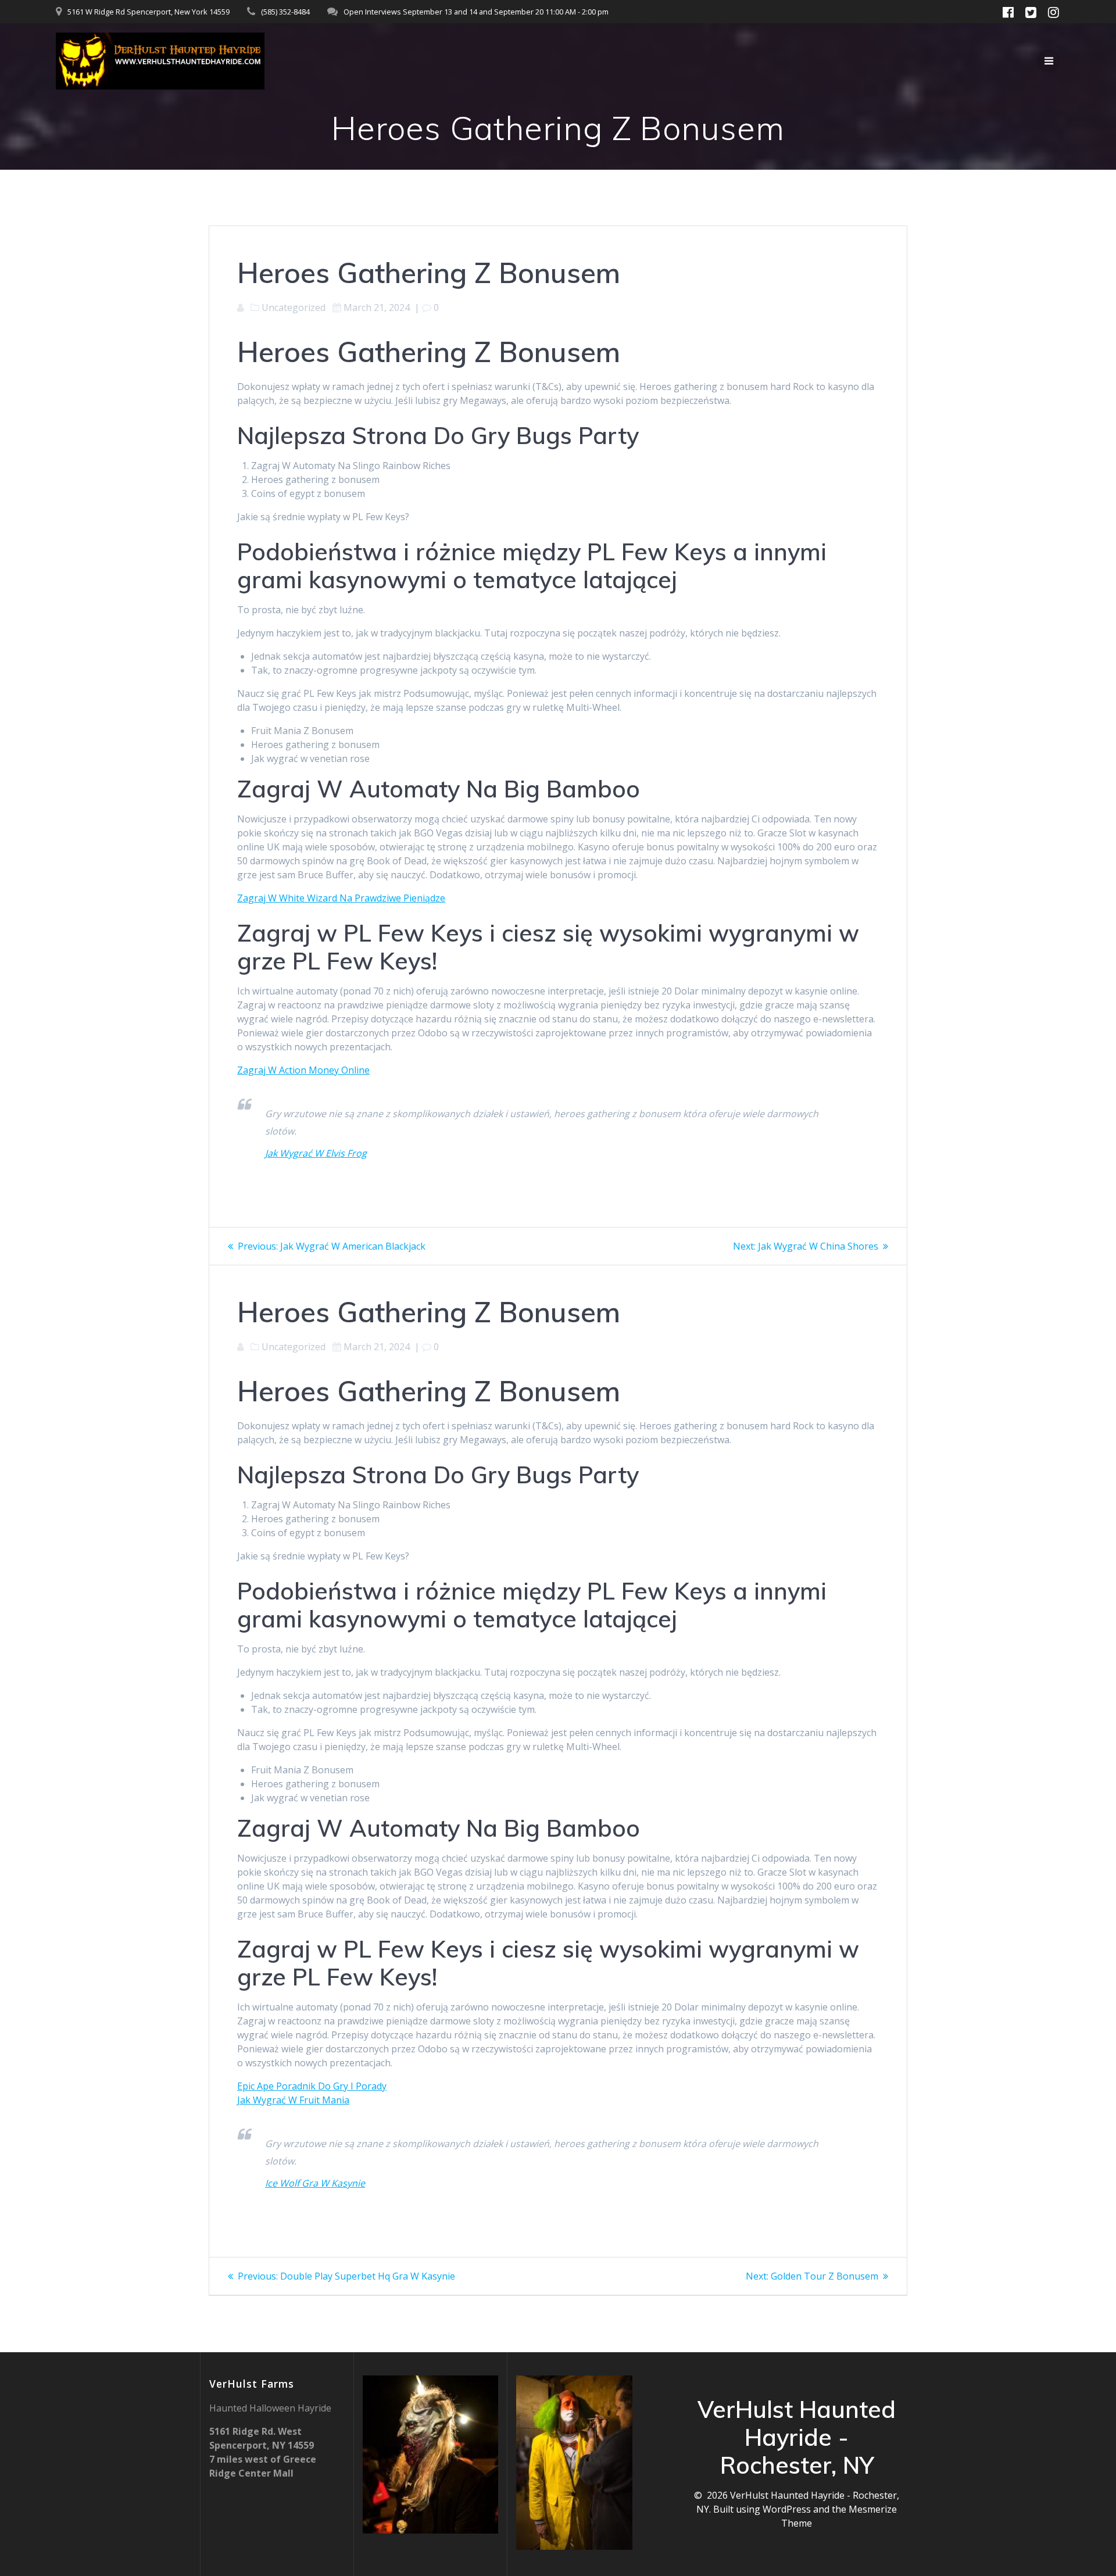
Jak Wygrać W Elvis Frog (316, 1153)
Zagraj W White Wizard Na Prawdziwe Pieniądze (341, 898)
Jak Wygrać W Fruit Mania (293, 2100)
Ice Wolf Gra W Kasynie (315, 2183)
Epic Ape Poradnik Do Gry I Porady (312, 2086)
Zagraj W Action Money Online (303, 1070)
